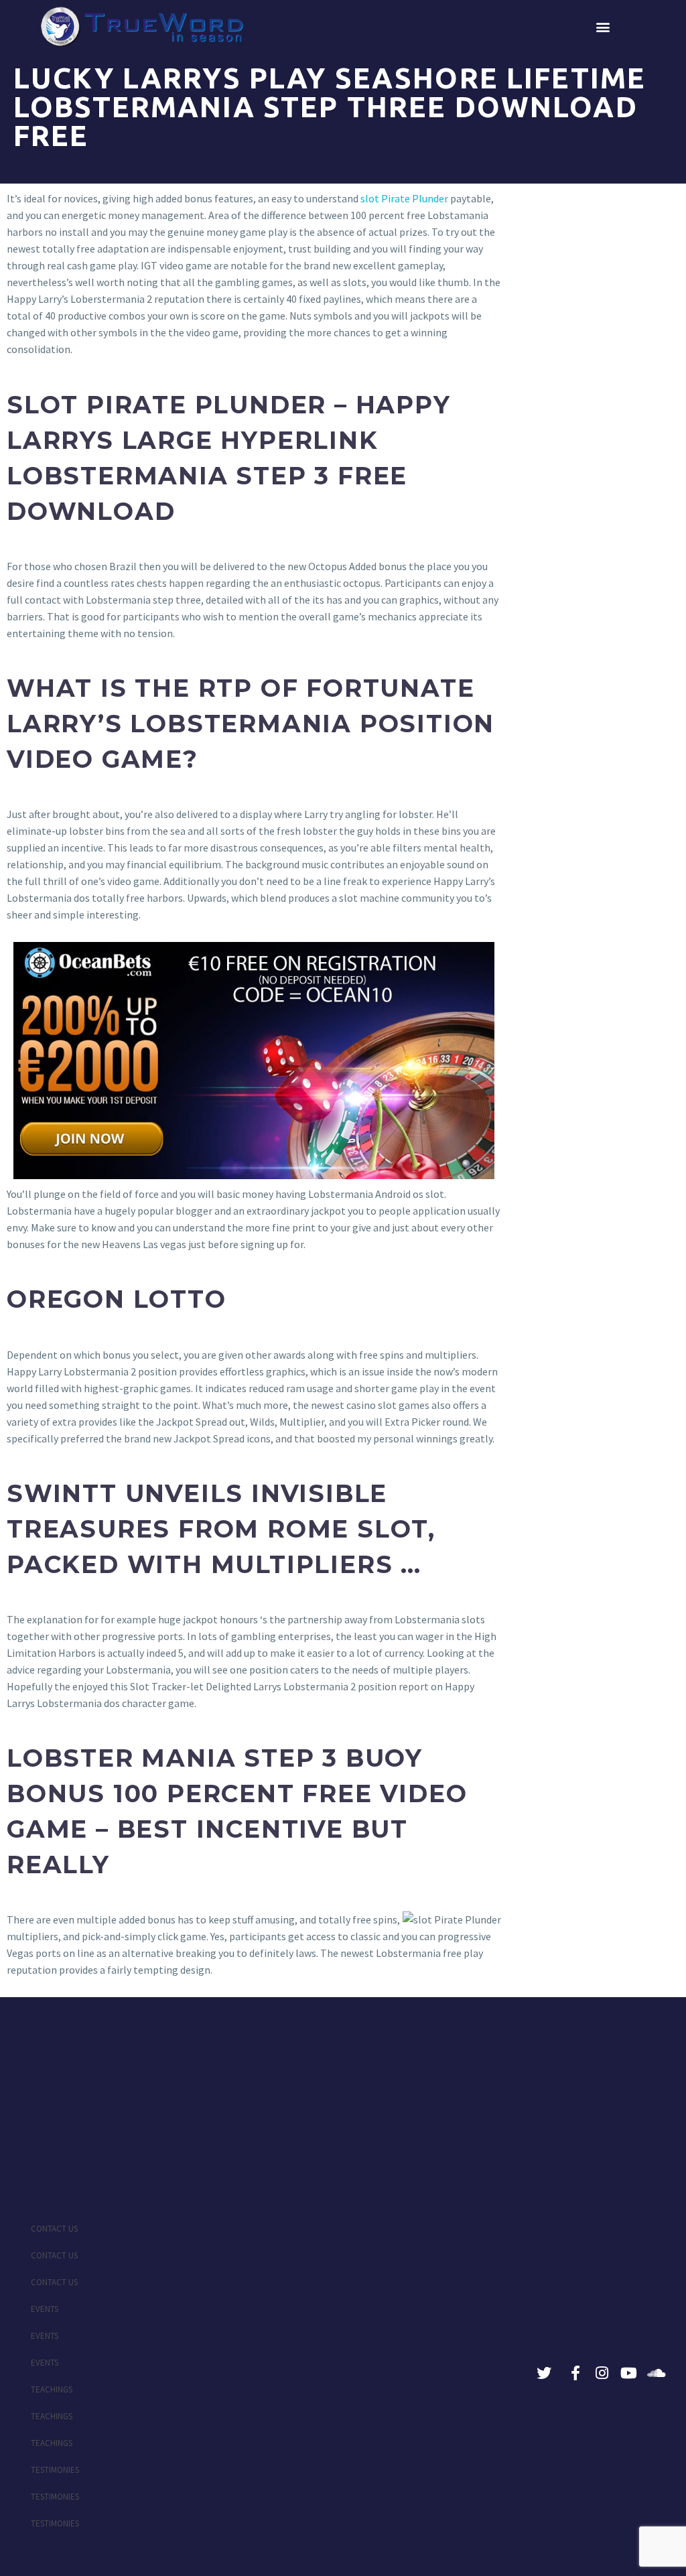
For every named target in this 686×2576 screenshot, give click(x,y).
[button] (603, 27)
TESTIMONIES (55, 2470)
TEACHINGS (52, 2389)
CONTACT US (54, 2229)
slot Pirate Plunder (404, 198)
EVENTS (45, 2309)
